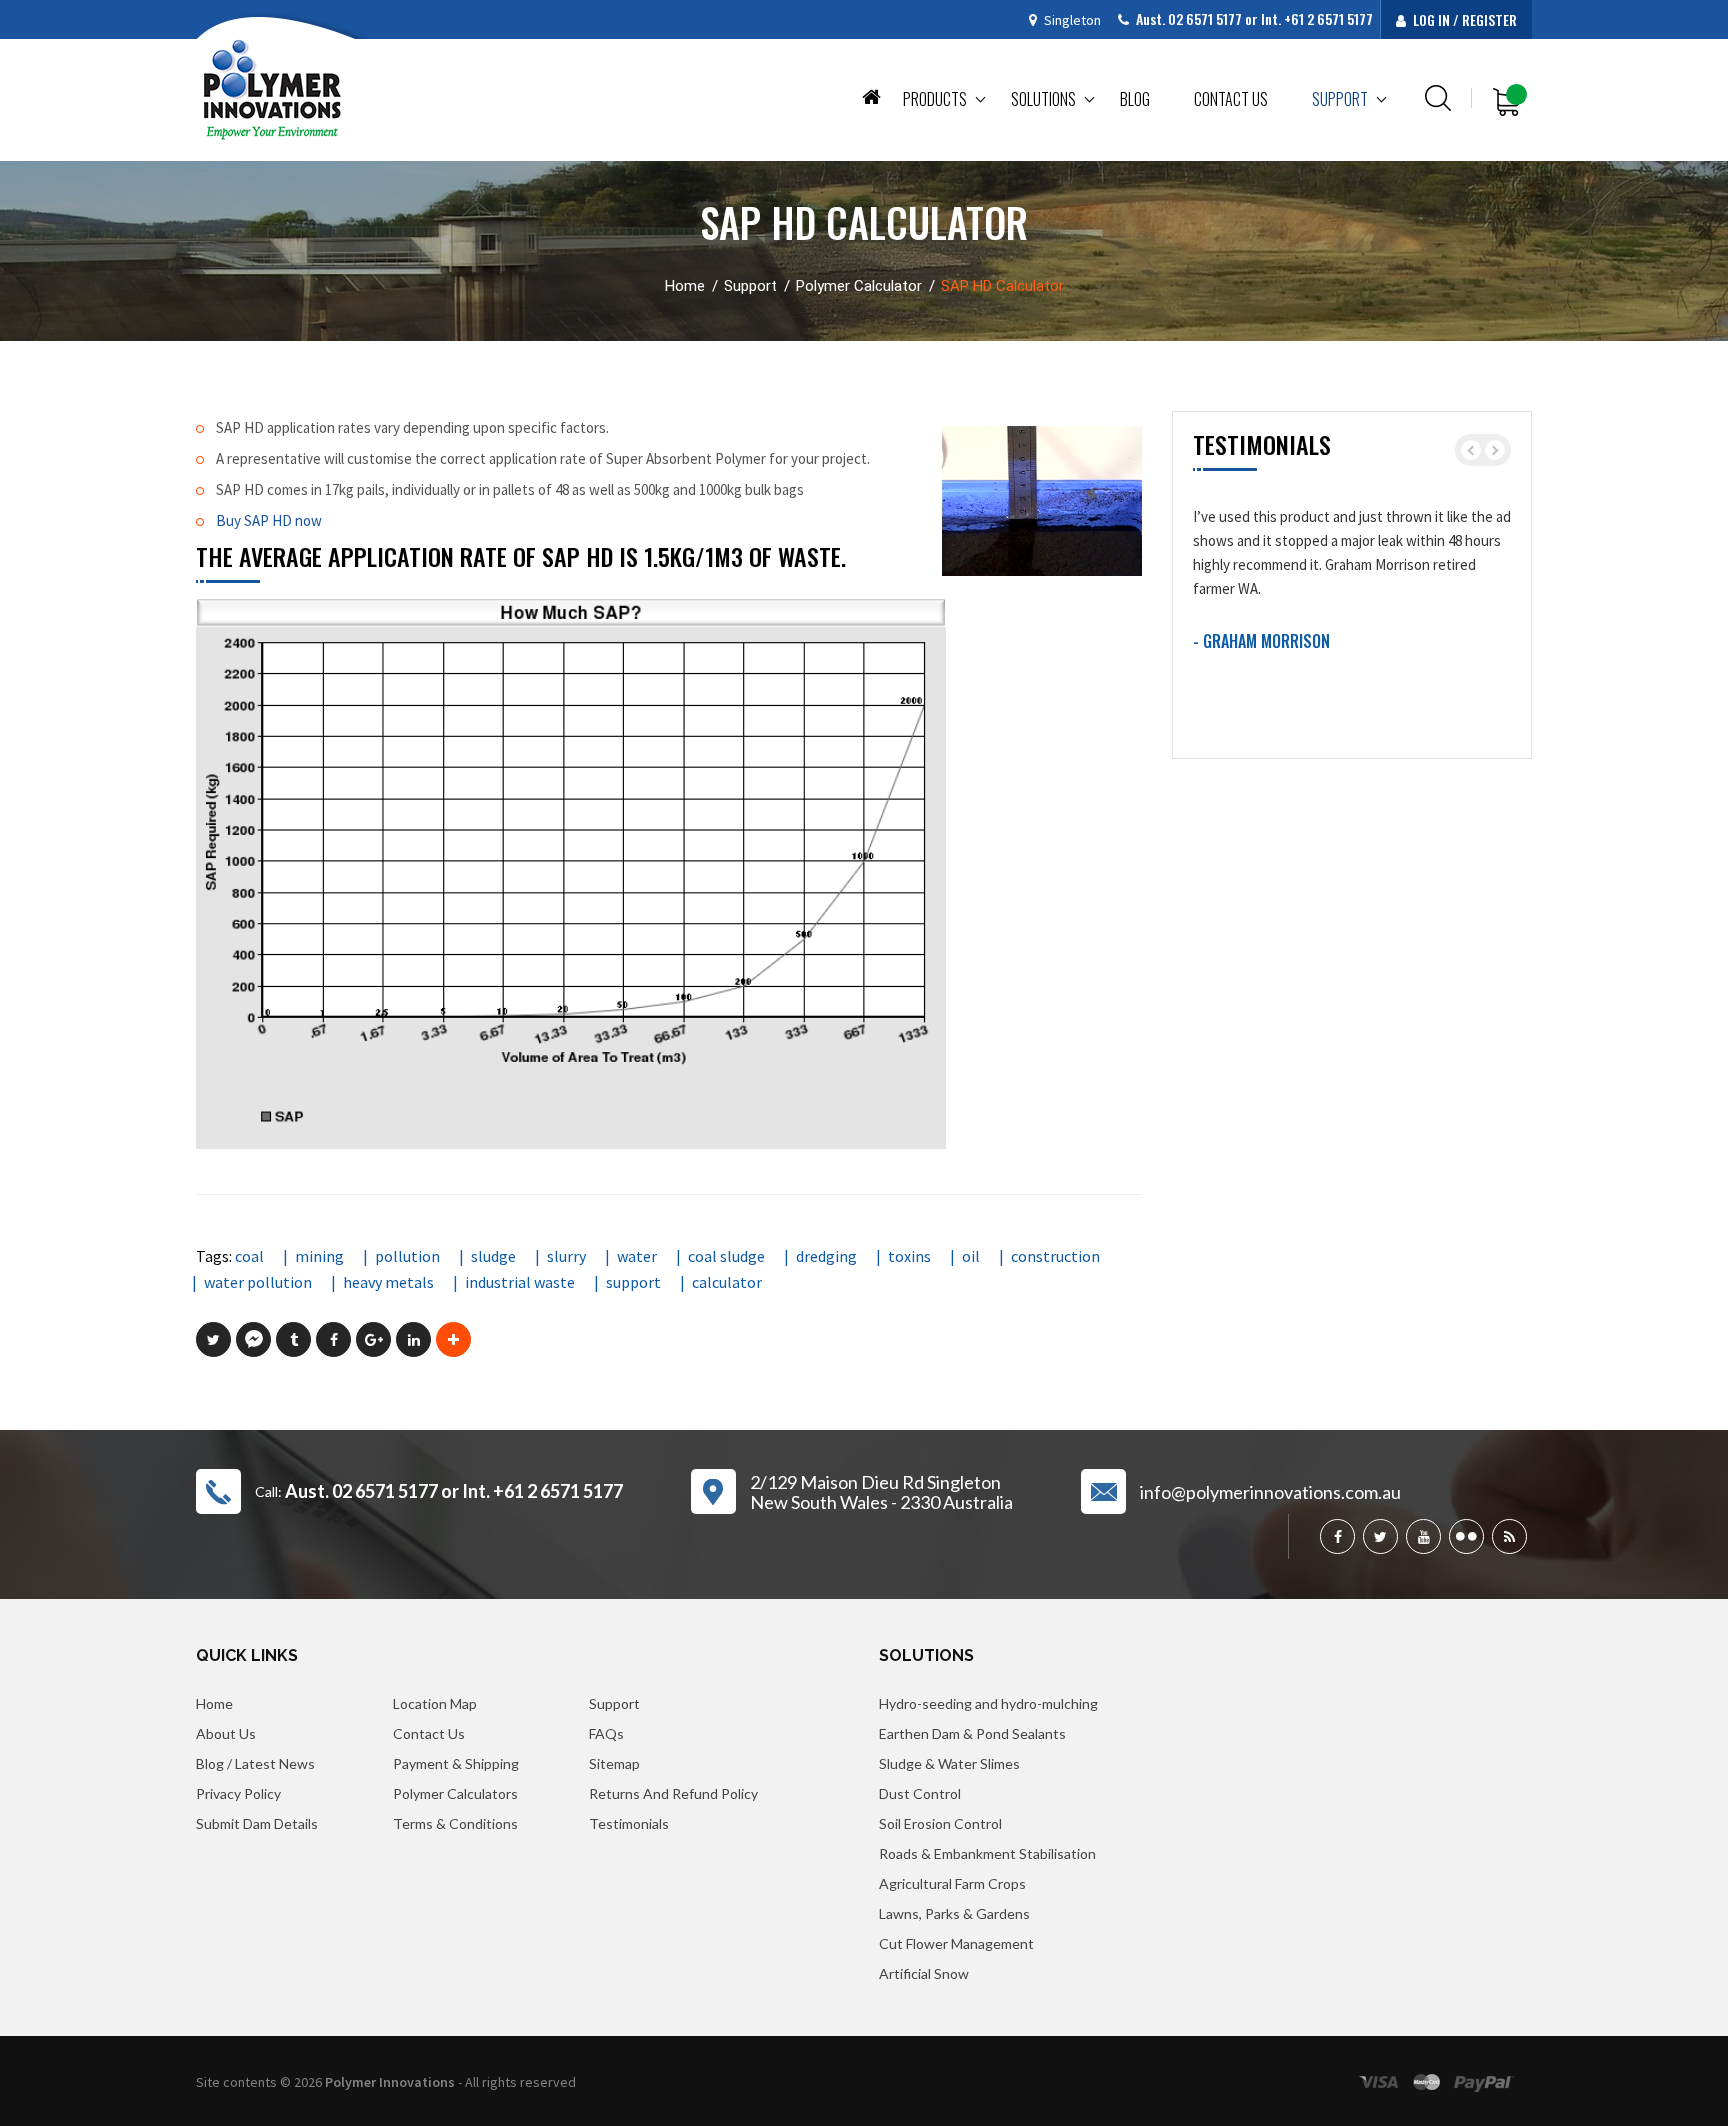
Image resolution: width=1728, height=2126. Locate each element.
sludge (493, 1256)
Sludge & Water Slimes (949, 1763)
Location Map (435, 1703)
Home (871, 95)
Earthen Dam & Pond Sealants (972, 1733)
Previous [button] (1471, 450)
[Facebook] (1337, 1536)
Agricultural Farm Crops (952, 1883)
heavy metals (388, 1282)
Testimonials (629, 1823)
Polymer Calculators (455, 1793)
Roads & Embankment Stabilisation (987, 1853)
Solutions (1043, 99)
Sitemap (614, 1763)
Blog (1135, 99)
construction (1055, 1256)
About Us (226, 1733)
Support (1340, 99)
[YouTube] (1423, 1536)
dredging (826, 1256)
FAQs (606, 1733)
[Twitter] (1380, 1536)
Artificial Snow (924, 1973)
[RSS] (1509, 1536)
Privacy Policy (238, 1793)
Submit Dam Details (257, 1823)
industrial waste (520, 1282)
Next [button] (1495, 450)
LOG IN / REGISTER (1463, 19)
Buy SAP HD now (269, 520)
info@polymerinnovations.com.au (1270, 1492)
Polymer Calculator (859, 286)
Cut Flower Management (956, 1943)
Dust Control (920, 1793)
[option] (1352, 574)
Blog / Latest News (255, 1763)
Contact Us (429, 1733)
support (633, 1282)
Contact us (1231, 99)
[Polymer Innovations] (272, 89)
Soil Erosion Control (940, 1823)
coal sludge (726, 1256)
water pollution (258, 1282)
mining (319, 1256)
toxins (909, 1256)
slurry (566, 1256)
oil (971, 1256)
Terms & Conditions (455, 1823)
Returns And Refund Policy (673, 1793)
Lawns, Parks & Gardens (954, 1913)
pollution (407, 1256)
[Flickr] (1466, 1536)
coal (249, 1256)
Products (935, 99)
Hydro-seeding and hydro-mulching (988, 1703)
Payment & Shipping (456, 1763)
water (637, 1256)
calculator (727, 1282)
